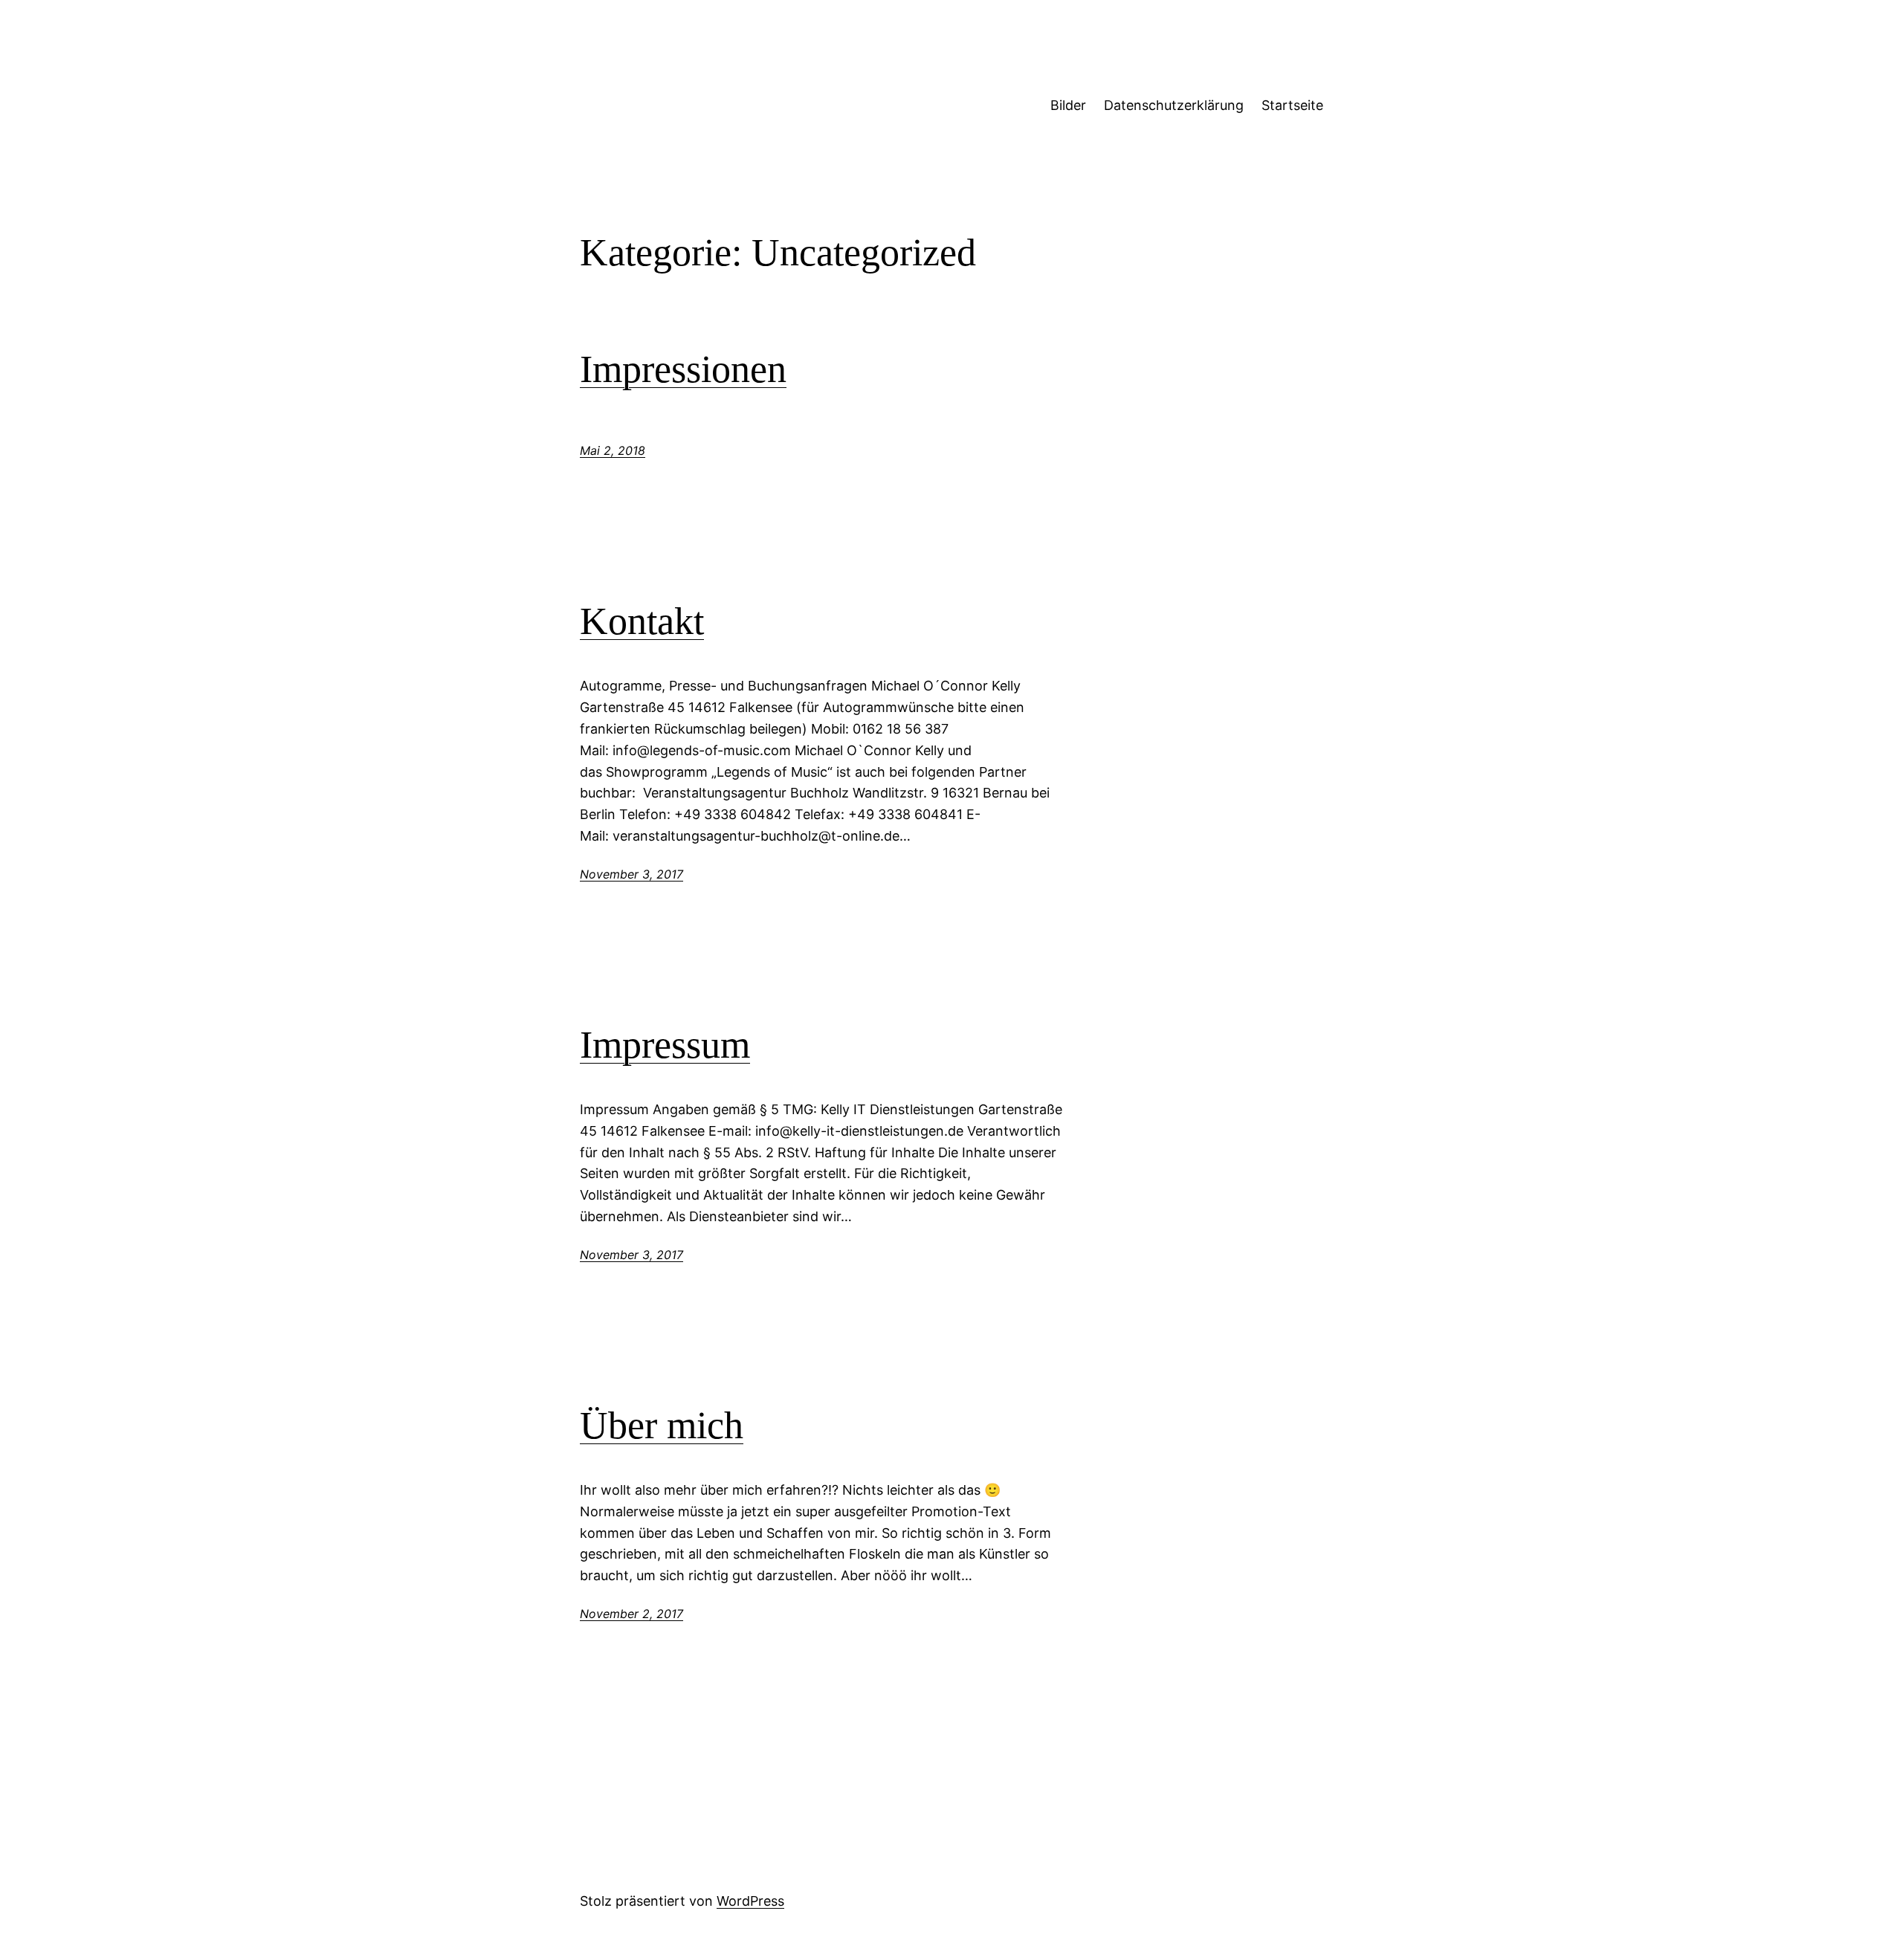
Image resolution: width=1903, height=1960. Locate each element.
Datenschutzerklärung (1174, 105)
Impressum (665, 1045)
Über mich (662, 1425)
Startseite (1292, 105)
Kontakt (642, 621)
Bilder (1068, 105)
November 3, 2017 (631, 874)
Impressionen (683, 369)
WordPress (750, 1901)
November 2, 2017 (631, 1614)
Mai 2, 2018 (613, 450)
